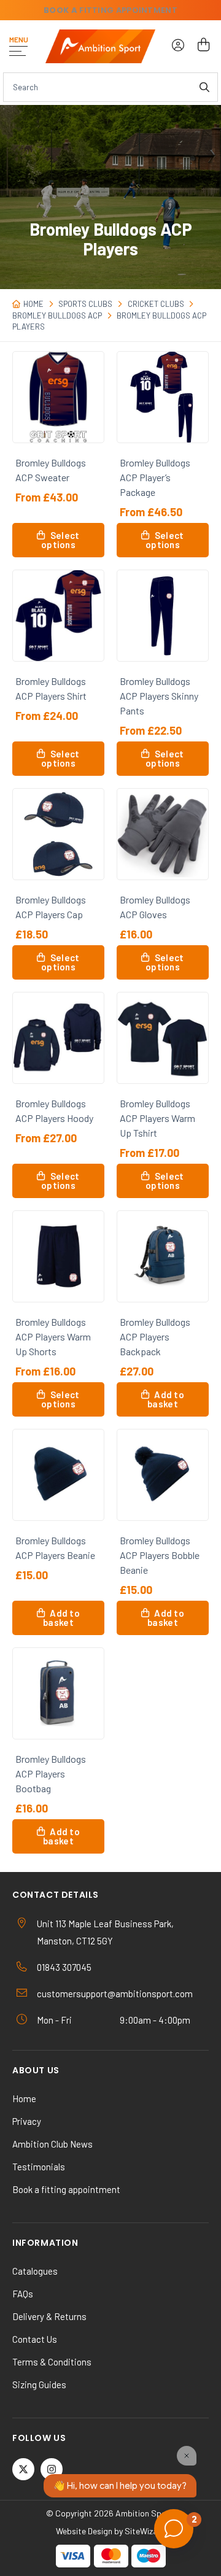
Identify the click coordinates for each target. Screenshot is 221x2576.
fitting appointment (110, 10)
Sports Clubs (85, 304)
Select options (60, 540)
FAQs (23, 2294)
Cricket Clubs (156, 304)
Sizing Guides (39, 2385)
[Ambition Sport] (100, 46)
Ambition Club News (52, 2144)
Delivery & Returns (49, 2316)
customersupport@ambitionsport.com (115, 1994)
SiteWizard (145, 2531)
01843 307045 (64, 1967)
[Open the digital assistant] (174, 2529)
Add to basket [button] (166, 1399)
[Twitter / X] (23, 2469)
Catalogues (35, 2271)
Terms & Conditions (52, 2362)
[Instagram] (52, 2469)
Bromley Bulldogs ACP (57, 315)
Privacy (27, 2121)
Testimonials (39, 2167)
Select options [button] (165, 540)
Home (33, 304)
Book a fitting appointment (66, 2189)
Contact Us (35, 2339)
